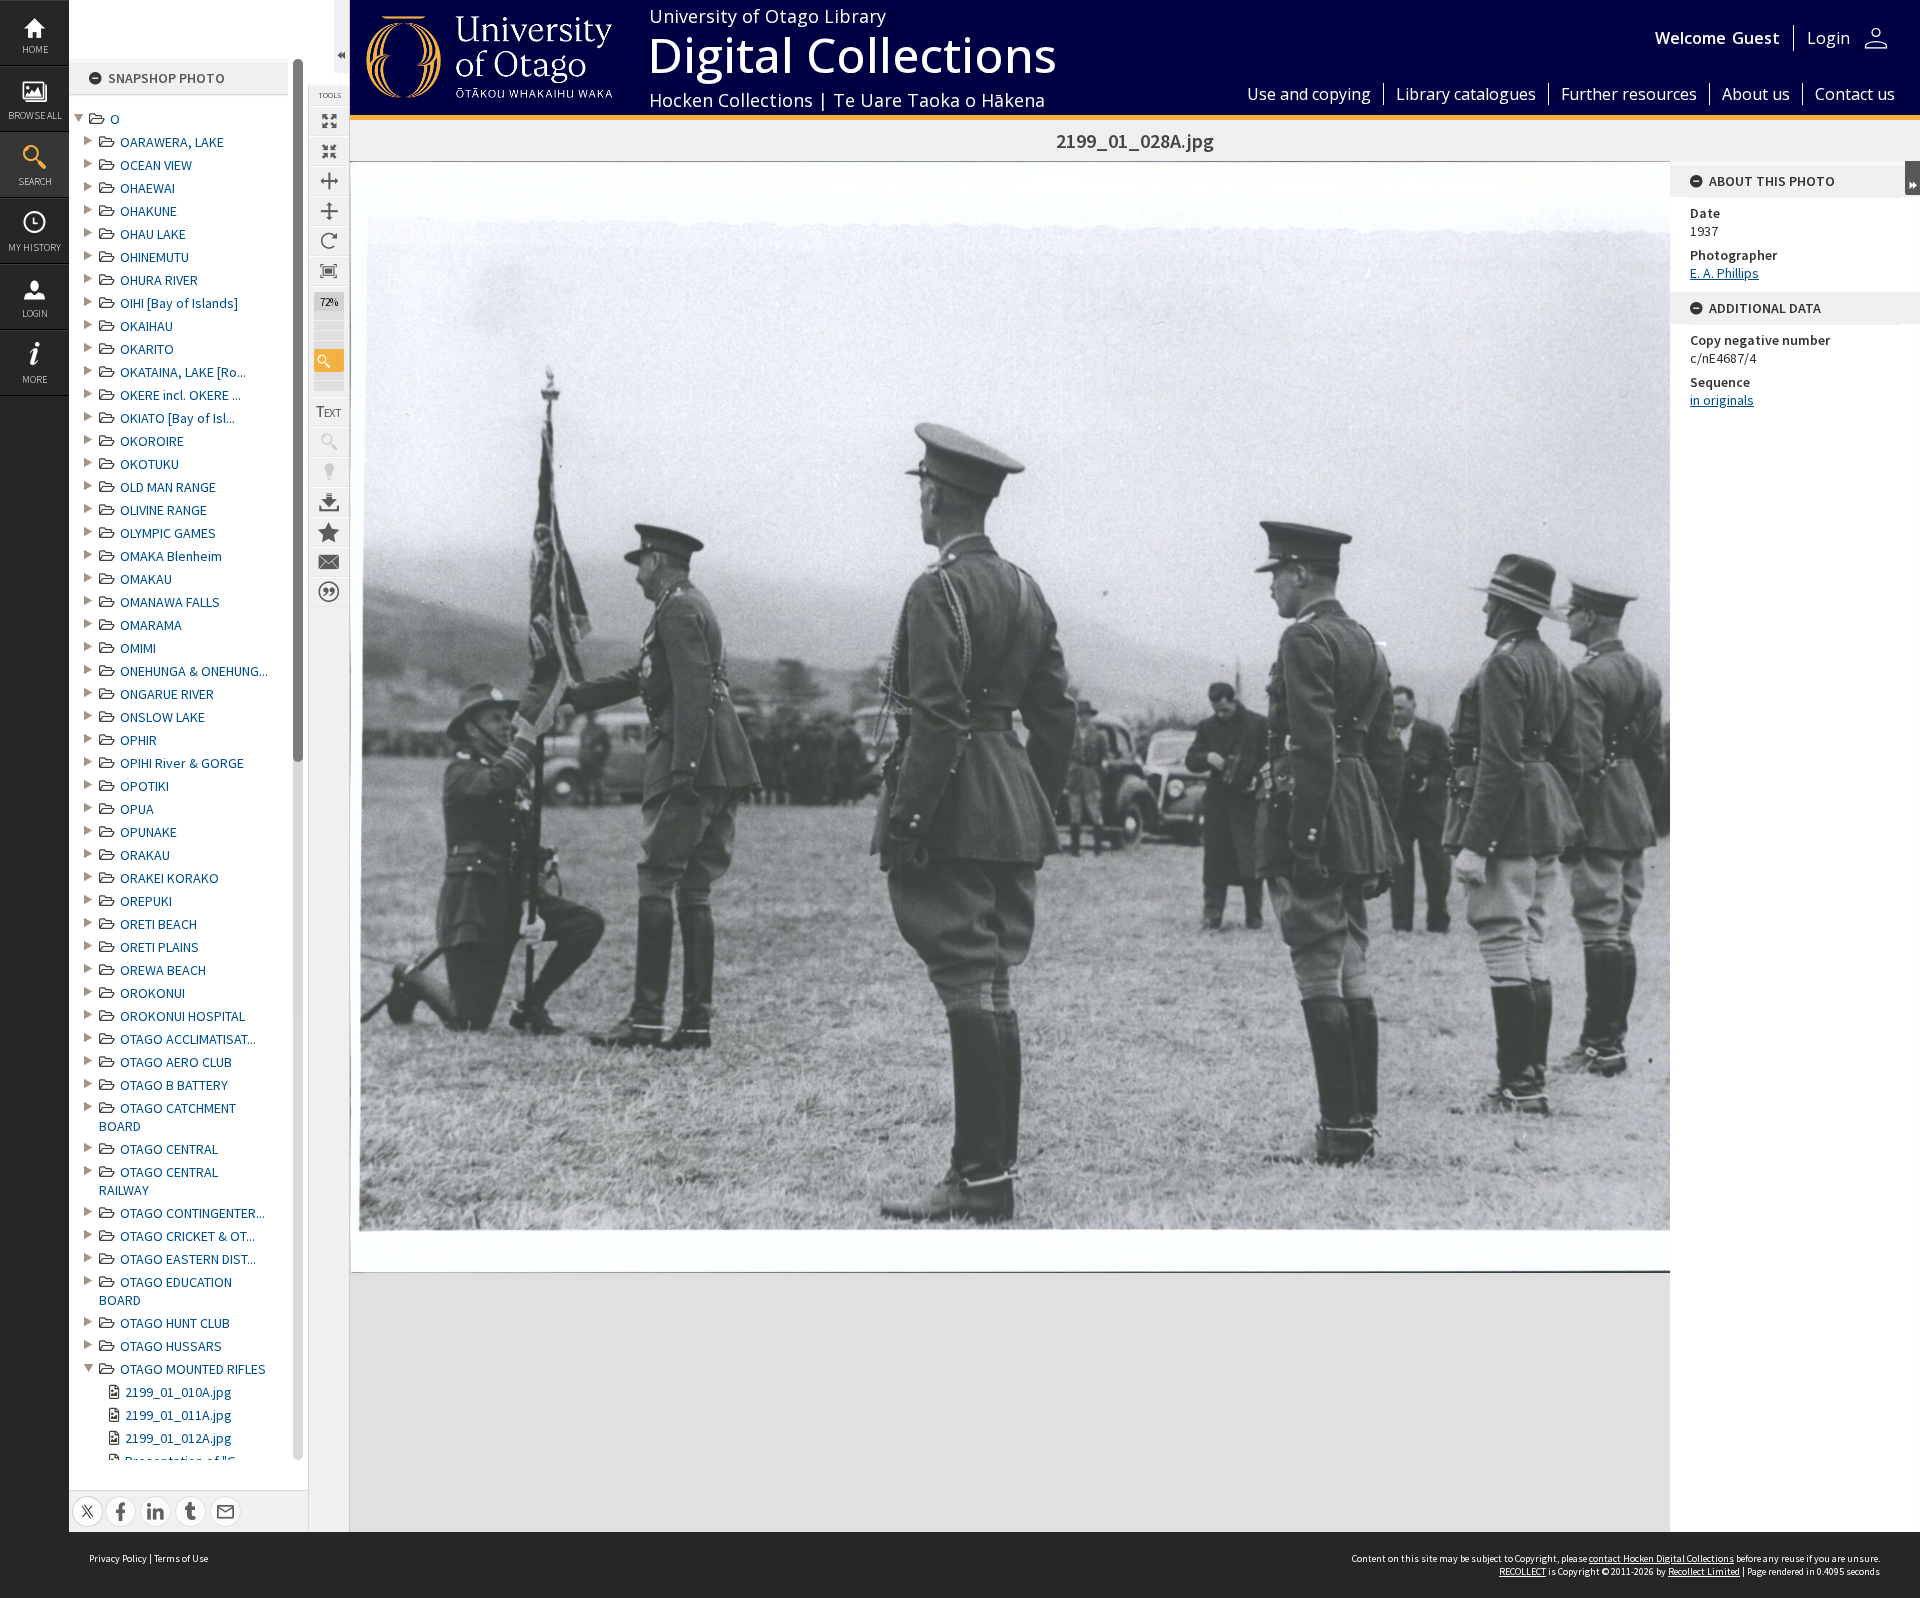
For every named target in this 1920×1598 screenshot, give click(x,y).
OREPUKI (146, 901)
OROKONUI (152, 993)
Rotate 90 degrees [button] (329, 241)
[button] (329, 360)
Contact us (1855, 94)
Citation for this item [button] (329, 592)
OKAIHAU (146, 326)
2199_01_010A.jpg (178, 1392)
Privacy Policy (118, 1558)
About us (1756, 94)
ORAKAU (145, 855)
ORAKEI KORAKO (169, 878)
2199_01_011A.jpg (178, 1415)
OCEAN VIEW (156, 165)
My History (34, 247)
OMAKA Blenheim (171, 556)
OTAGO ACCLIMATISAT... (188, 1039)
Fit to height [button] (329, 211)
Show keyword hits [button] (329, 442)
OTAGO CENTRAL (169, 1149)
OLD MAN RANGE (168, 487)
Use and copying (1309, 94)
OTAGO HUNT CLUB (175, 1323)
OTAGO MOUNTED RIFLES (193, 1369)
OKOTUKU (149, 464)
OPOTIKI (144, 786)
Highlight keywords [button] (329, 472)
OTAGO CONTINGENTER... (192, 1213)
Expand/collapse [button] (1912, 178)
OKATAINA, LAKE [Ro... (183, 372)
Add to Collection (329, 532)
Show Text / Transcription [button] (329, 412)
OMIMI (138, 648)
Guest (1756, 38)
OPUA (137, 809)
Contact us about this (329, 562)
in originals (1722, 400)
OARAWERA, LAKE (172, 142)
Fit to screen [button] (329, 151)
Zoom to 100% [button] (329, 271)
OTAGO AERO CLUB (176, 1062)
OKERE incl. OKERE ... (180, 395)
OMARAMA (151, 625)
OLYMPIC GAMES (168, 533)
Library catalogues (1466, 94)
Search (35, 181)
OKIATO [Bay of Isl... (177, 418)
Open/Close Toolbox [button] (341, 36)
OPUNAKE (148, 832)
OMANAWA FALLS (170, 602)
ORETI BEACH (158, 924)
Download (329, 502)
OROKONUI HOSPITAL (182, 1016)
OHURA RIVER (159, 280)
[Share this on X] (87, 1500)
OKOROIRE (152, 441)
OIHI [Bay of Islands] (179, 303)
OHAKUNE (148, 211)
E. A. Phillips (1724, 273)
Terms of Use (181, 1558)
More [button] (34, 379)
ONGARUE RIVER (167, 694)
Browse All (35, 115)
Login (35, 313)
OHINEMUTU (154, 257)
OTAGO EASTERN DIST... (188, 1259)
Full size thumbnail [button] (329, 121)
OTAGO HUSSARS (171, 1346)
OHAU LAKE (153, 234)
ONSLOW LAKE (162, 717)
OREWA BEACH (163, 970)
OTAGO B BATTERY (174, 1085)
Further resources (1629, 94)
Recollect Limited (1704, 1571)
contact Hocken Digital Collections (1661, 1558)
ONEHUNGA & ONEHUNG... (194, 671)
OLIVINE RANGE (163, 510)
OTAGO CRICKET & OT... (187, 1236)
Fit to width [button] (329, 181)
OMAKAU (146, 579)
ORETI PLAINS (159, 947)
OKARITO (147, 349)
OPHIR (138, 740)
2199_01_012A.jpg (178, 1438)
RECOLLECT (1522, 1571)
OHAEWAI (147, 188)
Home (35, 49)
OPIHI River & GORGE (182, 763)
